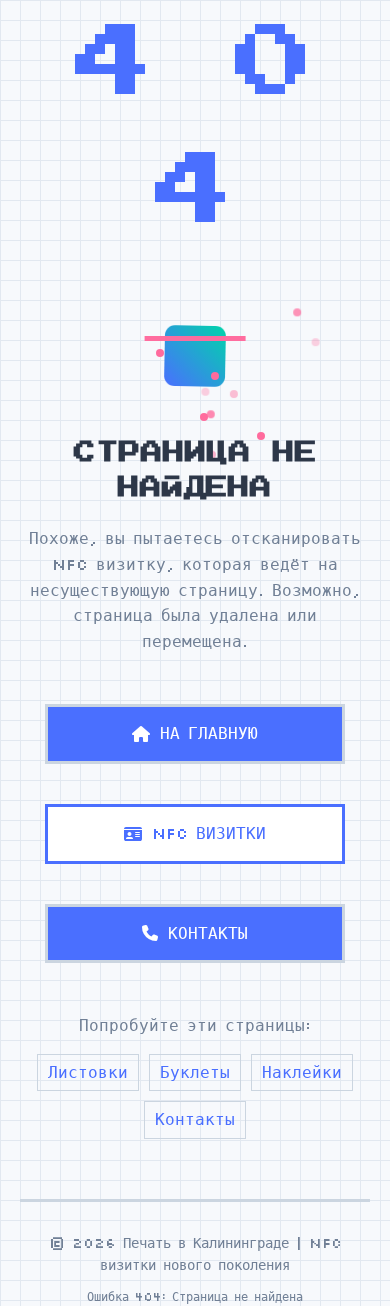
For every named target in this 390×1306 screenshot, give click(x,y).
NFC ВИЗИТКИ (209, 833)
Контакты (195, 1119)
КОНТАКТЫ (208, 933)
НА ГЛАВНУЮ (209, 733)
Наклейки (302, 1072)
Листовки (88, 1072)
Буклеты (195, 1072)
